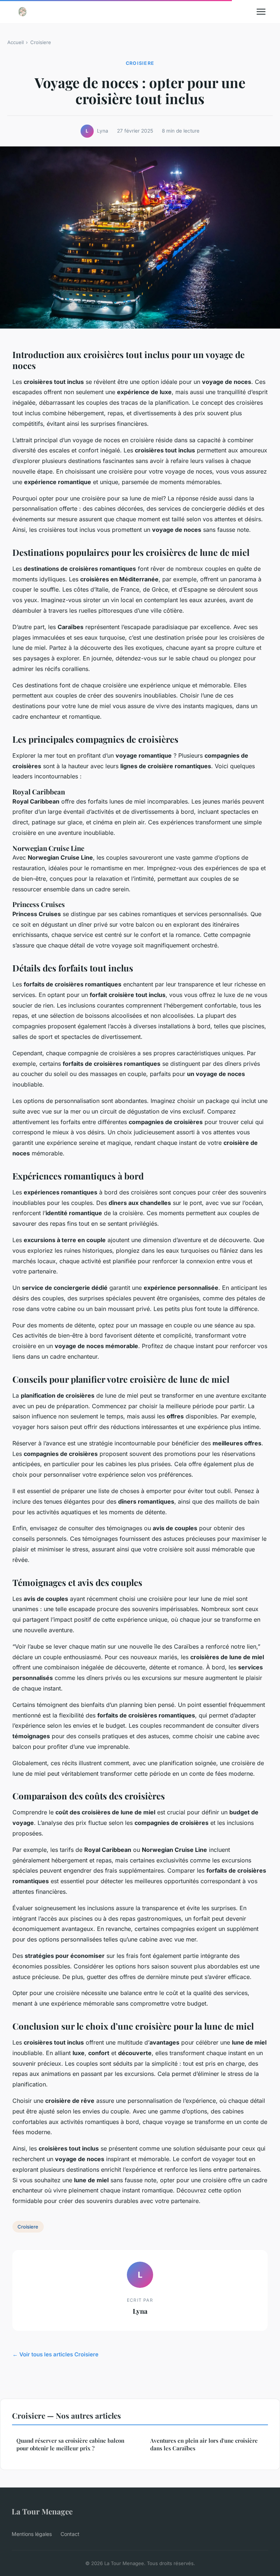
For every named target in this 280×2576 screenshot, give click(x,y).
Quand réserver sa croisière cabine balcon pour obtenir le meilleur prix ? (70, 2444)
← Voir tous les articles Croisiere (55, 2354)
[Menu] (261, 12)
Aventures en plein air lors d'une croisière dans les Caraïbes (204, 2444)
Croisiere (41, 42)
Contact (70, 2534)
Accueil (15, 42)
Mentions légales (32, 2534)
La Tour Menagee (42, 2511)
